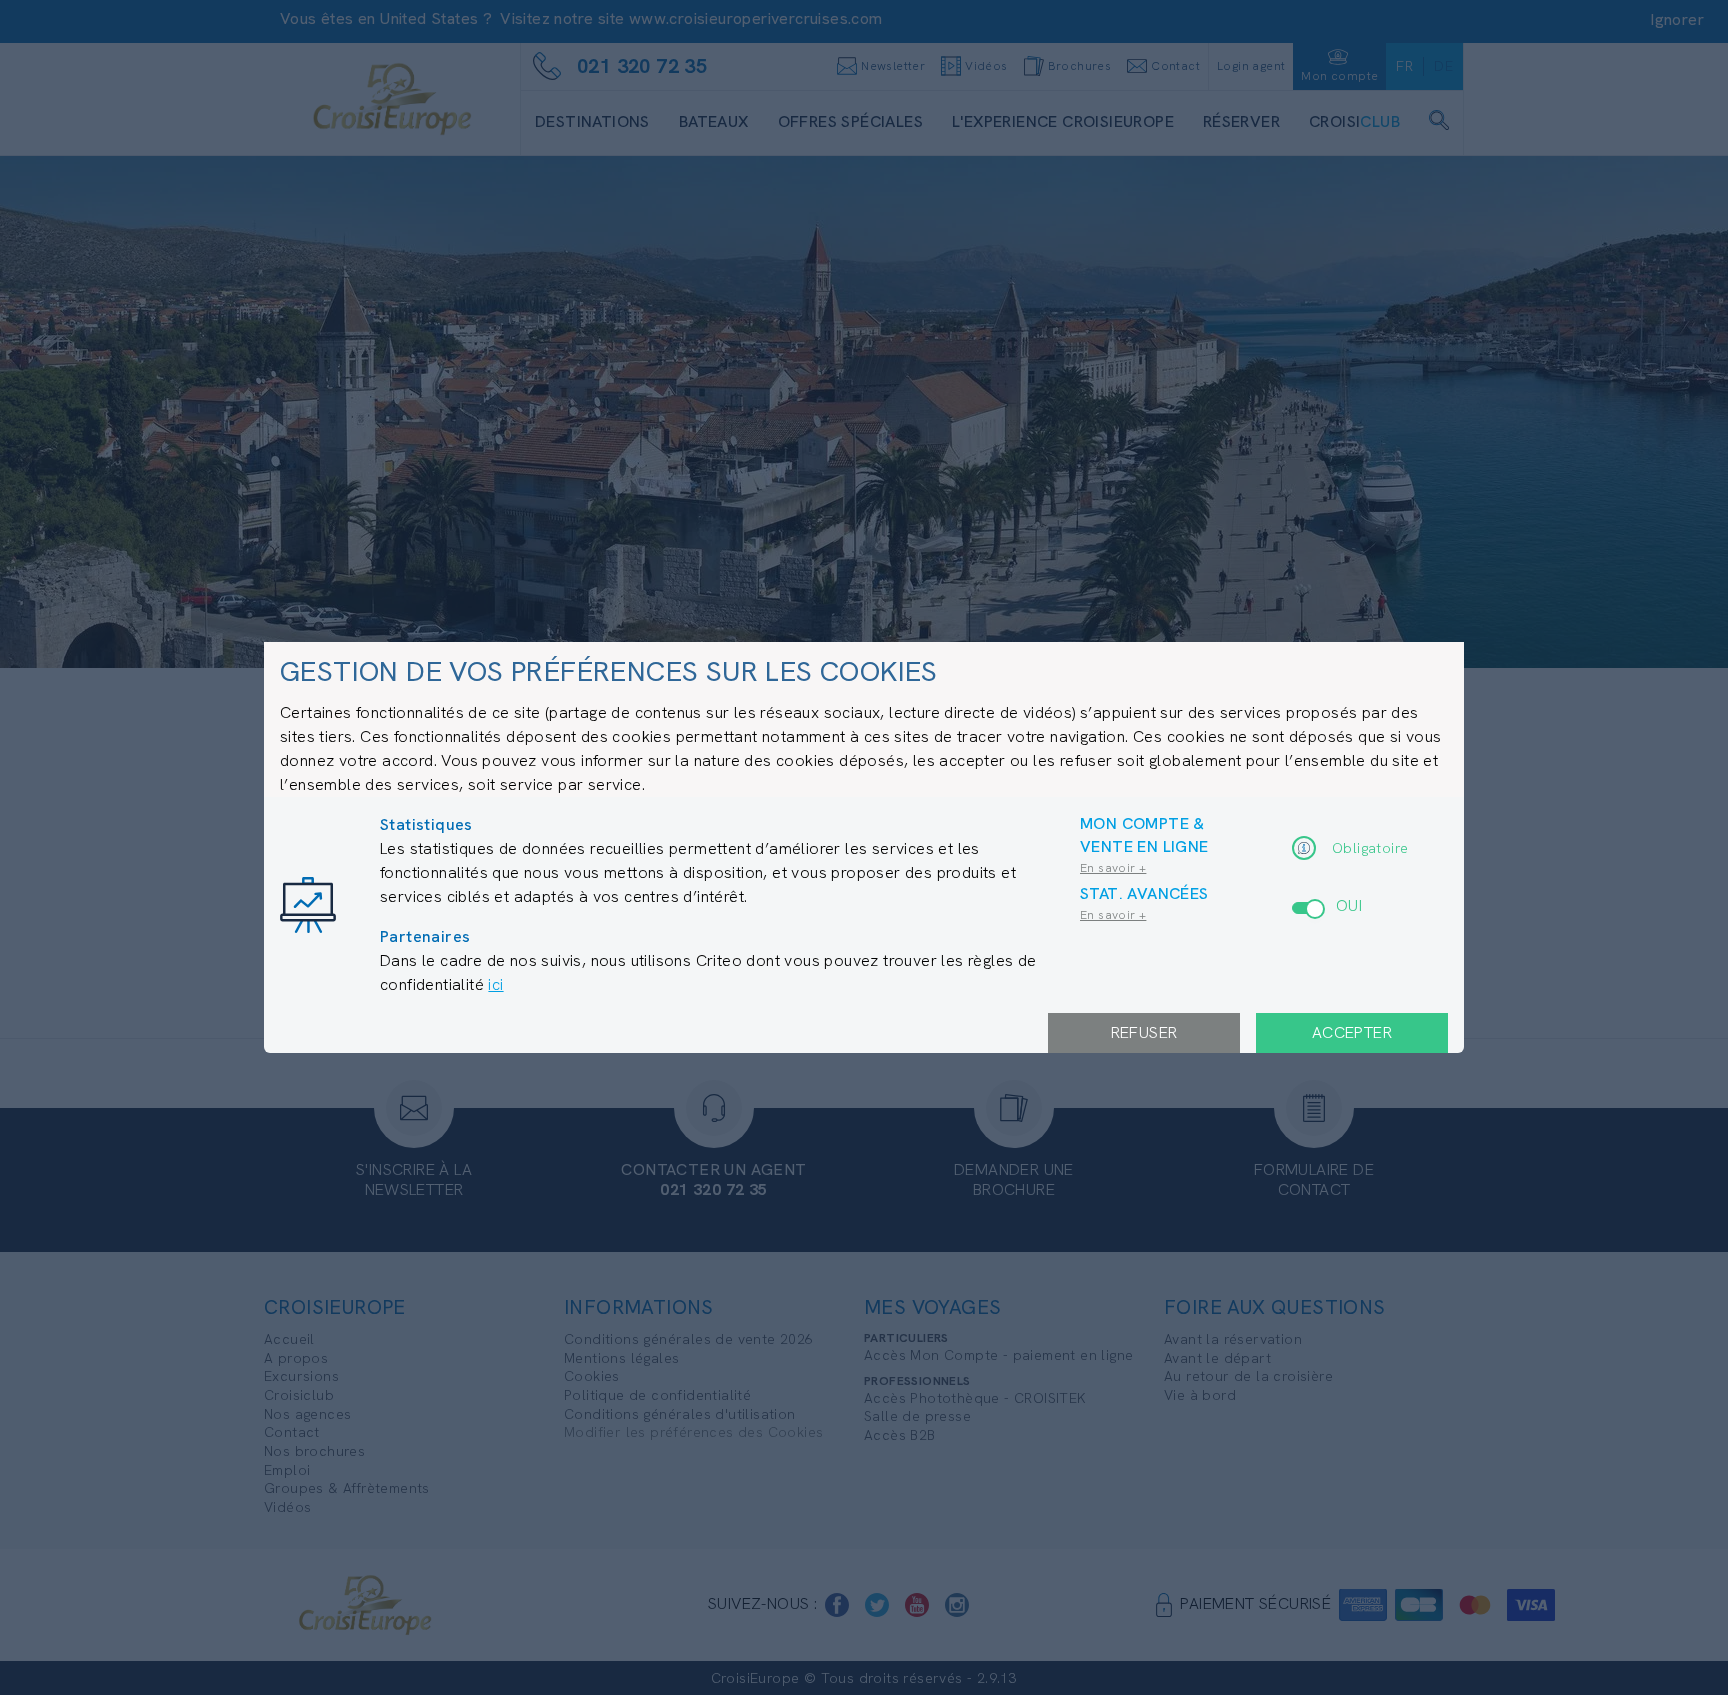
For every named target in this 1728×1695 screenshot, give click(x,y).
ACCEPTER (1352, 1032)
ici (495, 984)
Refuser (1144, 1032)
